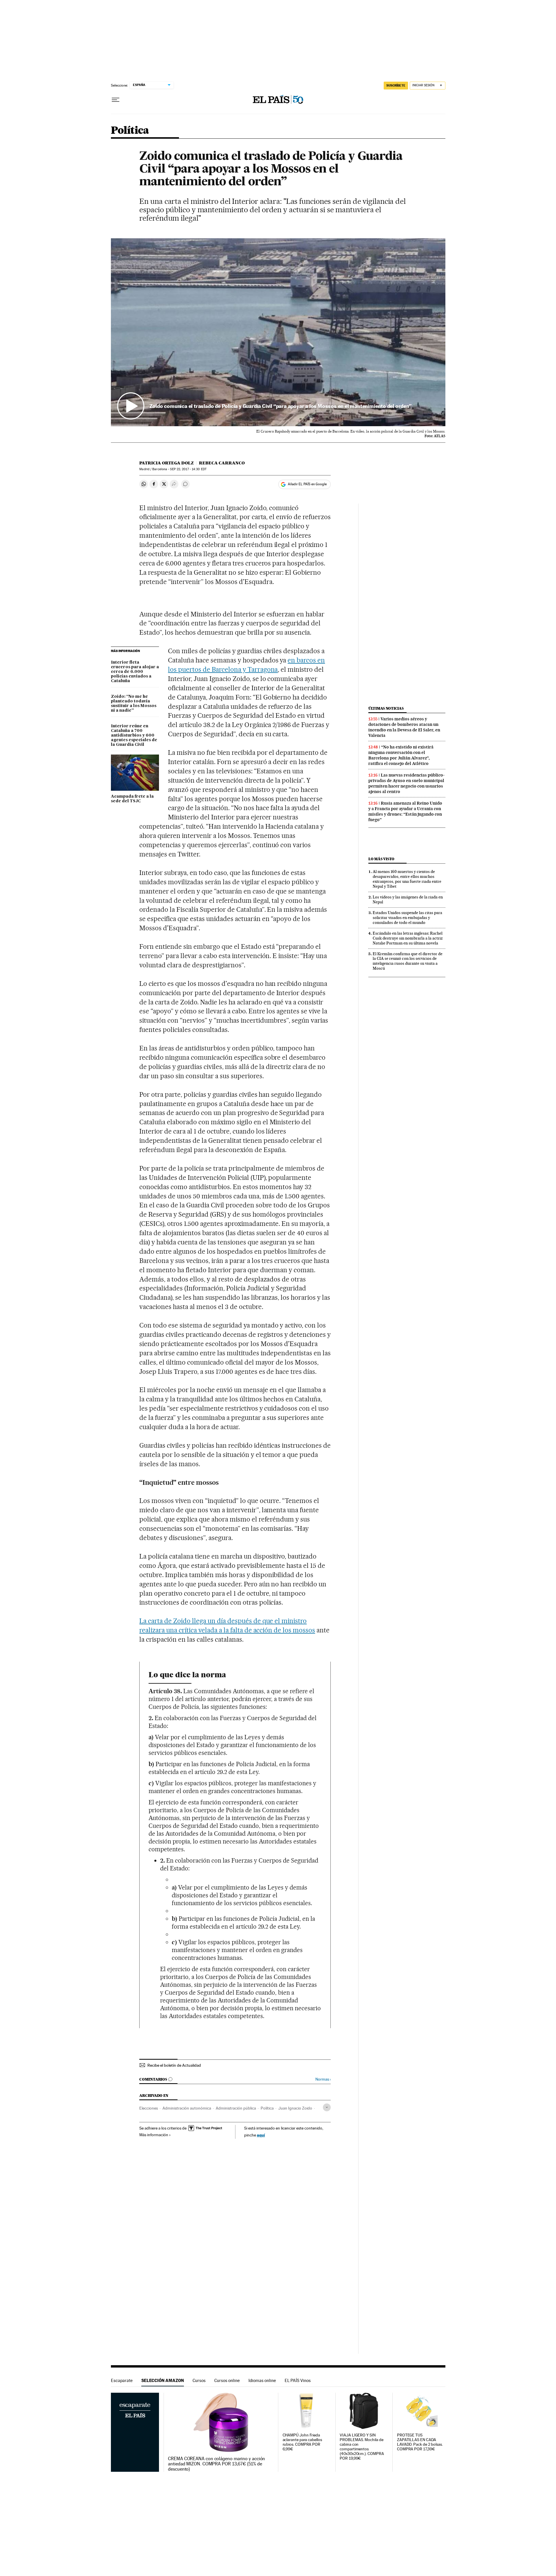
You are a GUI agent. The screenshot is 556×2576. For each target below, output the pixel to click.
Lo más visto (381, 859)
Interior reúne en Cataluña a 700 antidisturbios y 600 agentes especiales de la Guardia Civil (134, 735)
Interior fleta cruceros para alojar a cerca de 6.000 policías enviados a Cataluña (135, 672)
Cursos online (227, 2380)
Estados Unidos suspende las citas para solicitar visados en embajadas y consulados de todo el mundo (407, 918)
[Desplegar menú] (116, 100)
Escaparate (122, 2380)
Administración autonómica (187, 2108)
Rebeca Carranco (222, 463)
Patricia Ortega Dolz (167, 463)
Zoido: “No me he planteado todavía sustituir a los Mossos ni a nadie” (134, 704)
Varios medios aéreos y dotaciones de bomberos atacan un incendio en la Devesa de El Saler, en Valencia (404, 727)
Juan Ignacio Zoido (295, 2108)
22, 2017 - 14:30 (188, 469)
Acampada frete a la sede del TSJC (132, 799)
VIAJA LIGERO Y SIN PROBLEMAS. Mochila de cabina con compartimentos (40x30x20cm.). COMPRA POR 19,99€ (362, 2447)
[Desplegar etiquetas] (327, 2107)
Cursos (199, 2380)
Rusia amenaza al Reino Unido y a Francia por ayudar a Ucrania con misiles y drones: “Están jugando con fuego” (405, 811)
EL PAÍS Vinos (298, 2380)
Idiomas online (262, 2380)
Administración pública (236, 2108)
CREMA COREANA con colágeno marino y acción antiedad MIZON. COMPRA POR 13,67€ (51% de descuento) (216, 2464)
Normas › (323, 2079)
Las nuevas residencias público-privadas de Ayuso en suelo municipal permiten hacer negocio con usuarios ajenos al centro (406, 783)
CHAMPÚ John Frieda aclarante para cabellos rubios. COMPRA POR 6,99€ (302, 2442)
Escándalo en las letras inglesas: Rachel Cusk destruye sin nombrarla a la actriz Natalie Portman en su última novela (408, 938)
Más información (154, 2135)
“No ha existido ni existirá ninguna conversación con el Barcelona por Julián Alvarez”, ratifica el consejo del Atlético (401, 755)
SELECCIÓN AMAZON (163, 2380)
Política (130, 131)
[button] (278, 332)
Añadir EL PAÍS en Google (307, 484)
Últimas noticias (386, 708)
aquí (261, 2135)
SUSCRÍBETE (396, 85)
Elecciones (149, 2108)
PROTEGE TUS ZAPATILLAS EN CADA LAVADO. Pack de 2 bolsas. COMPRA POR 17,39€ (420, 2442)
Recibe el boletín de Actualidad (174, 2065)
